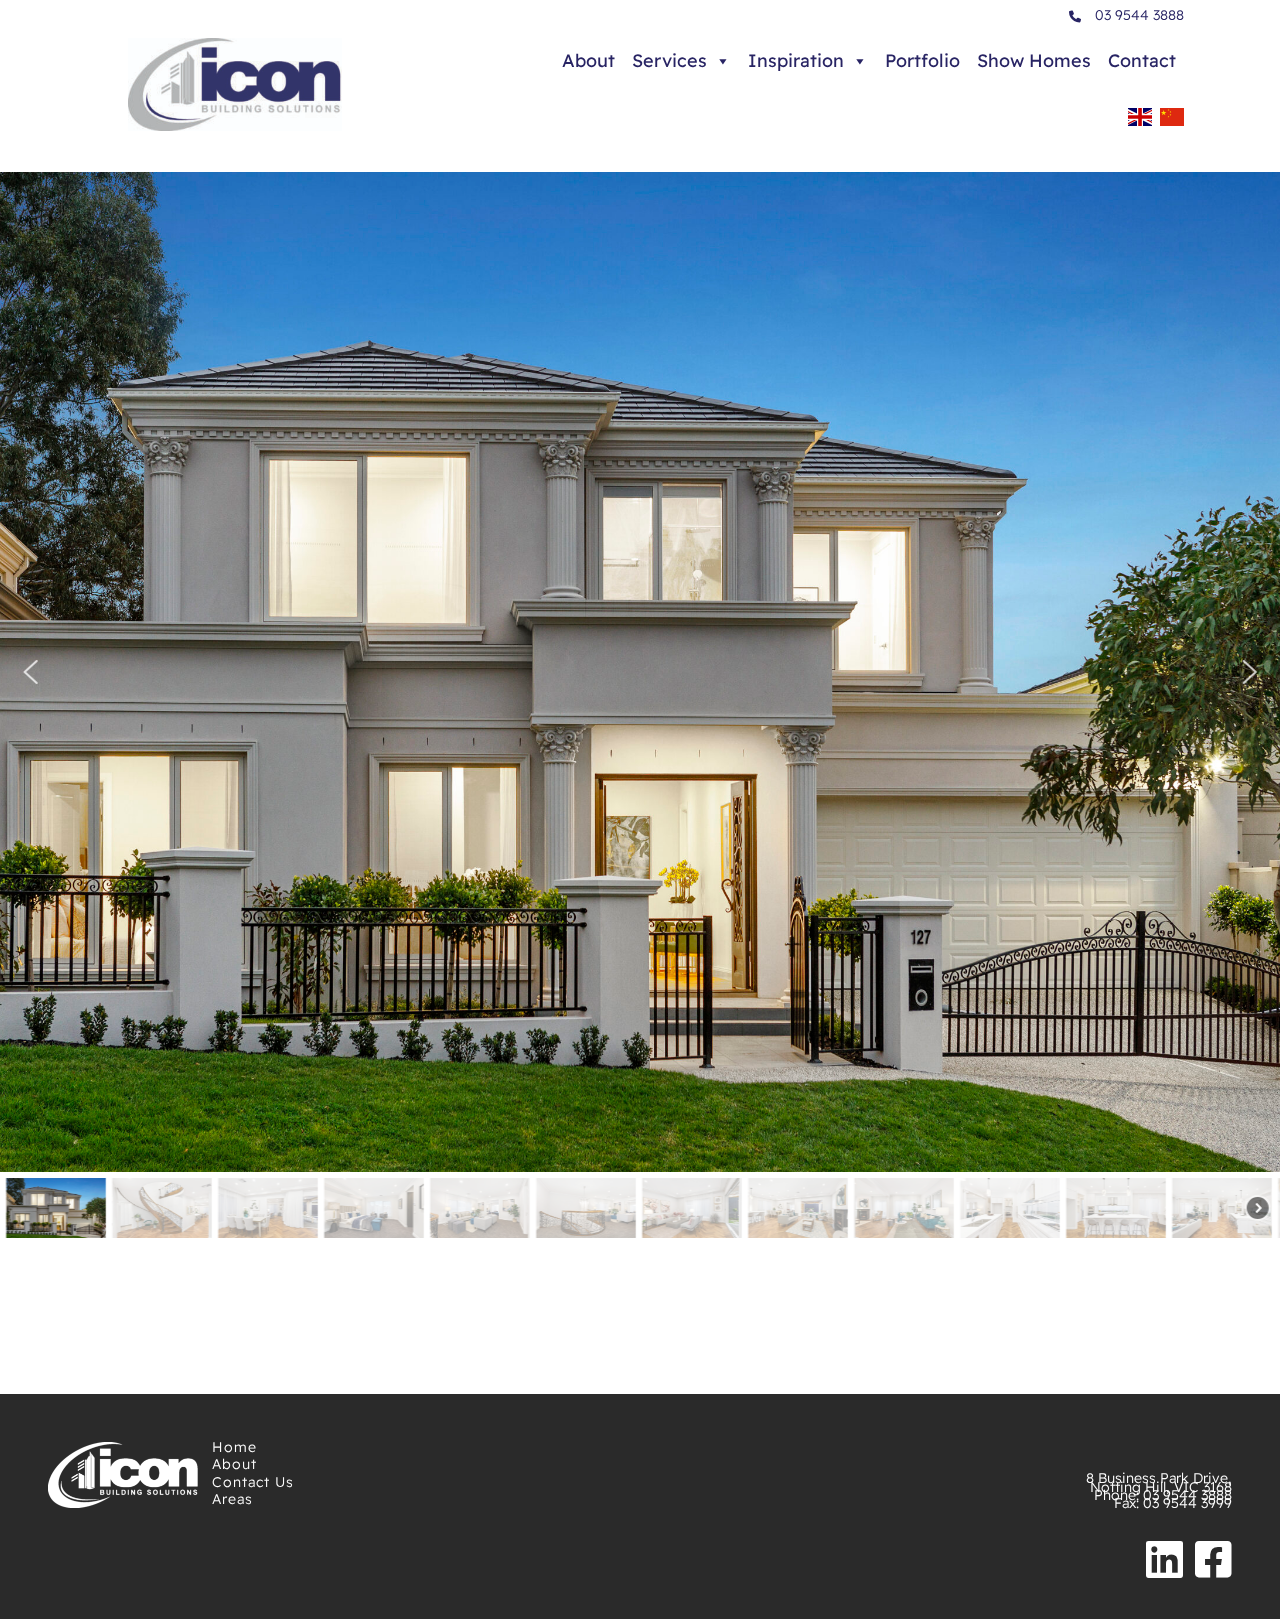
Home (234, 1447)
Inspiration (796, 60)
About (588, 60)
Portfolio (922, 60)
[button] (30, 672)
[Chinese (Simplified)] (1172, 122)
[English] (1140, 122)
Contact (1142, 60)
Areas (232, 1499)
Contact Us (253, 1482)
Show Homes (1034, 60)
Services (669, 60)
